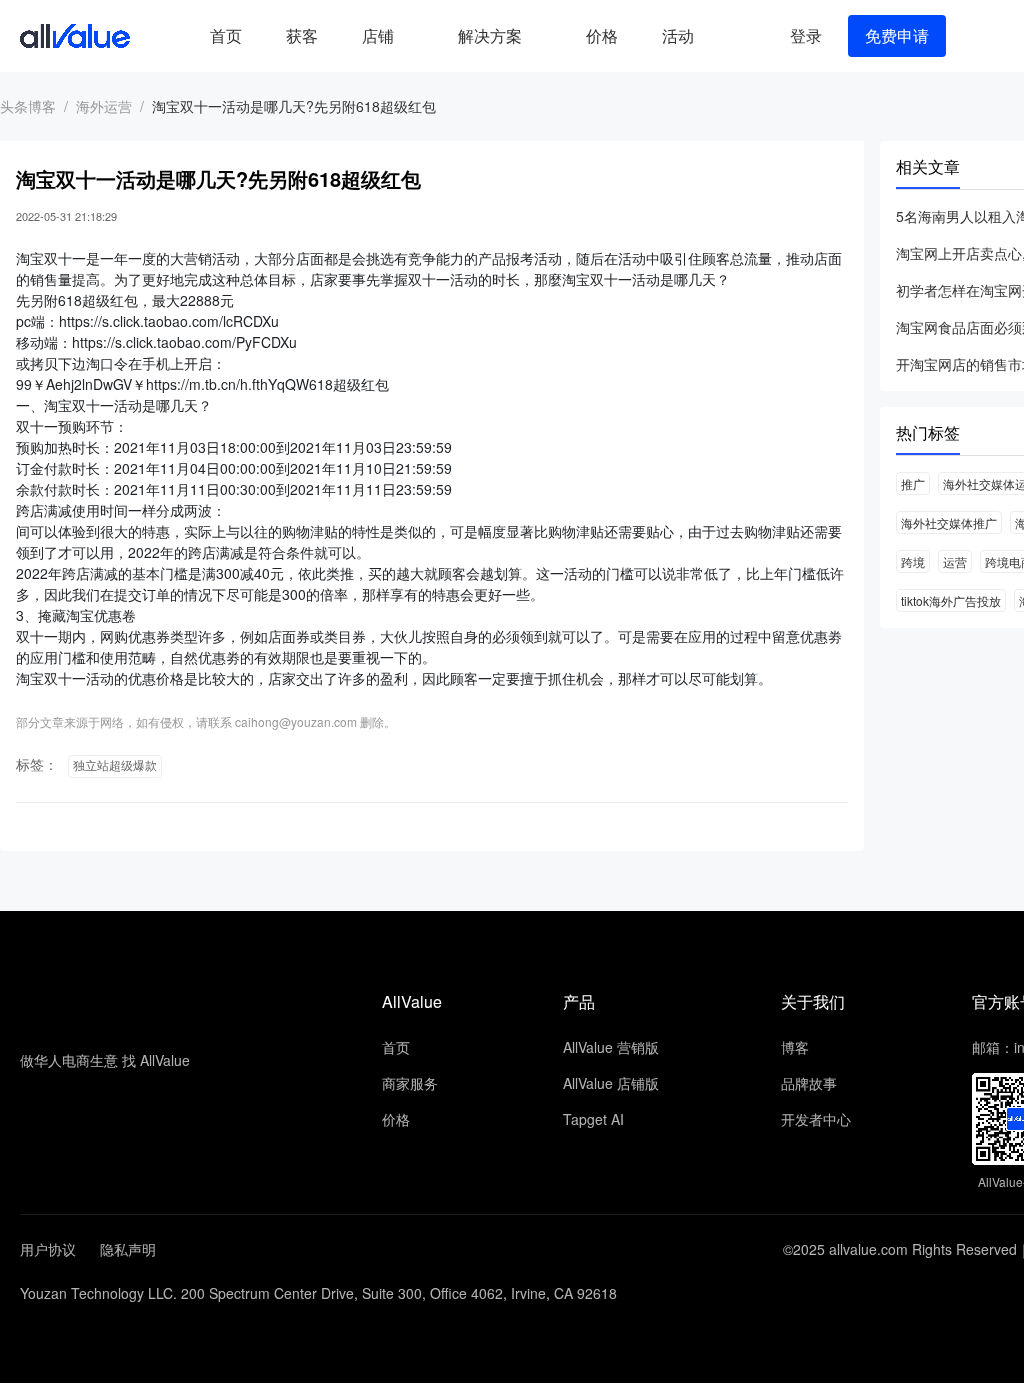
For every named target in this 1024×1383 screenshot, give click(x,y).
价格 (602, 35)
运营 (955, 561)
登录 (806, 35)
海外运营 (104, 106)
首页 (226, 35)
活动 (678, 35)
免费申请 (897, 35)
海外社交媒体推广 (949, 522)
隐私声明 (128, 1249)
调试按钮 (732, 36)
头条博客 (28, 106)
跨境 (913, 561)
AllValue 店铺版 (611, 1083)
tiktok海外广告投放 (951, 600)
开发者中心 (816, 1119)
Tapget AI (593, 1119)
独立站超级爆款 (115, 766)
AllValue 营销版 (611, 1047)
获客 (302, 35)
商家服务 (410, 1083)
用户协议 (48, 1249)
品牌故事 (809, 1083)
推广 (913, 483)
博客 (795, 1047)
